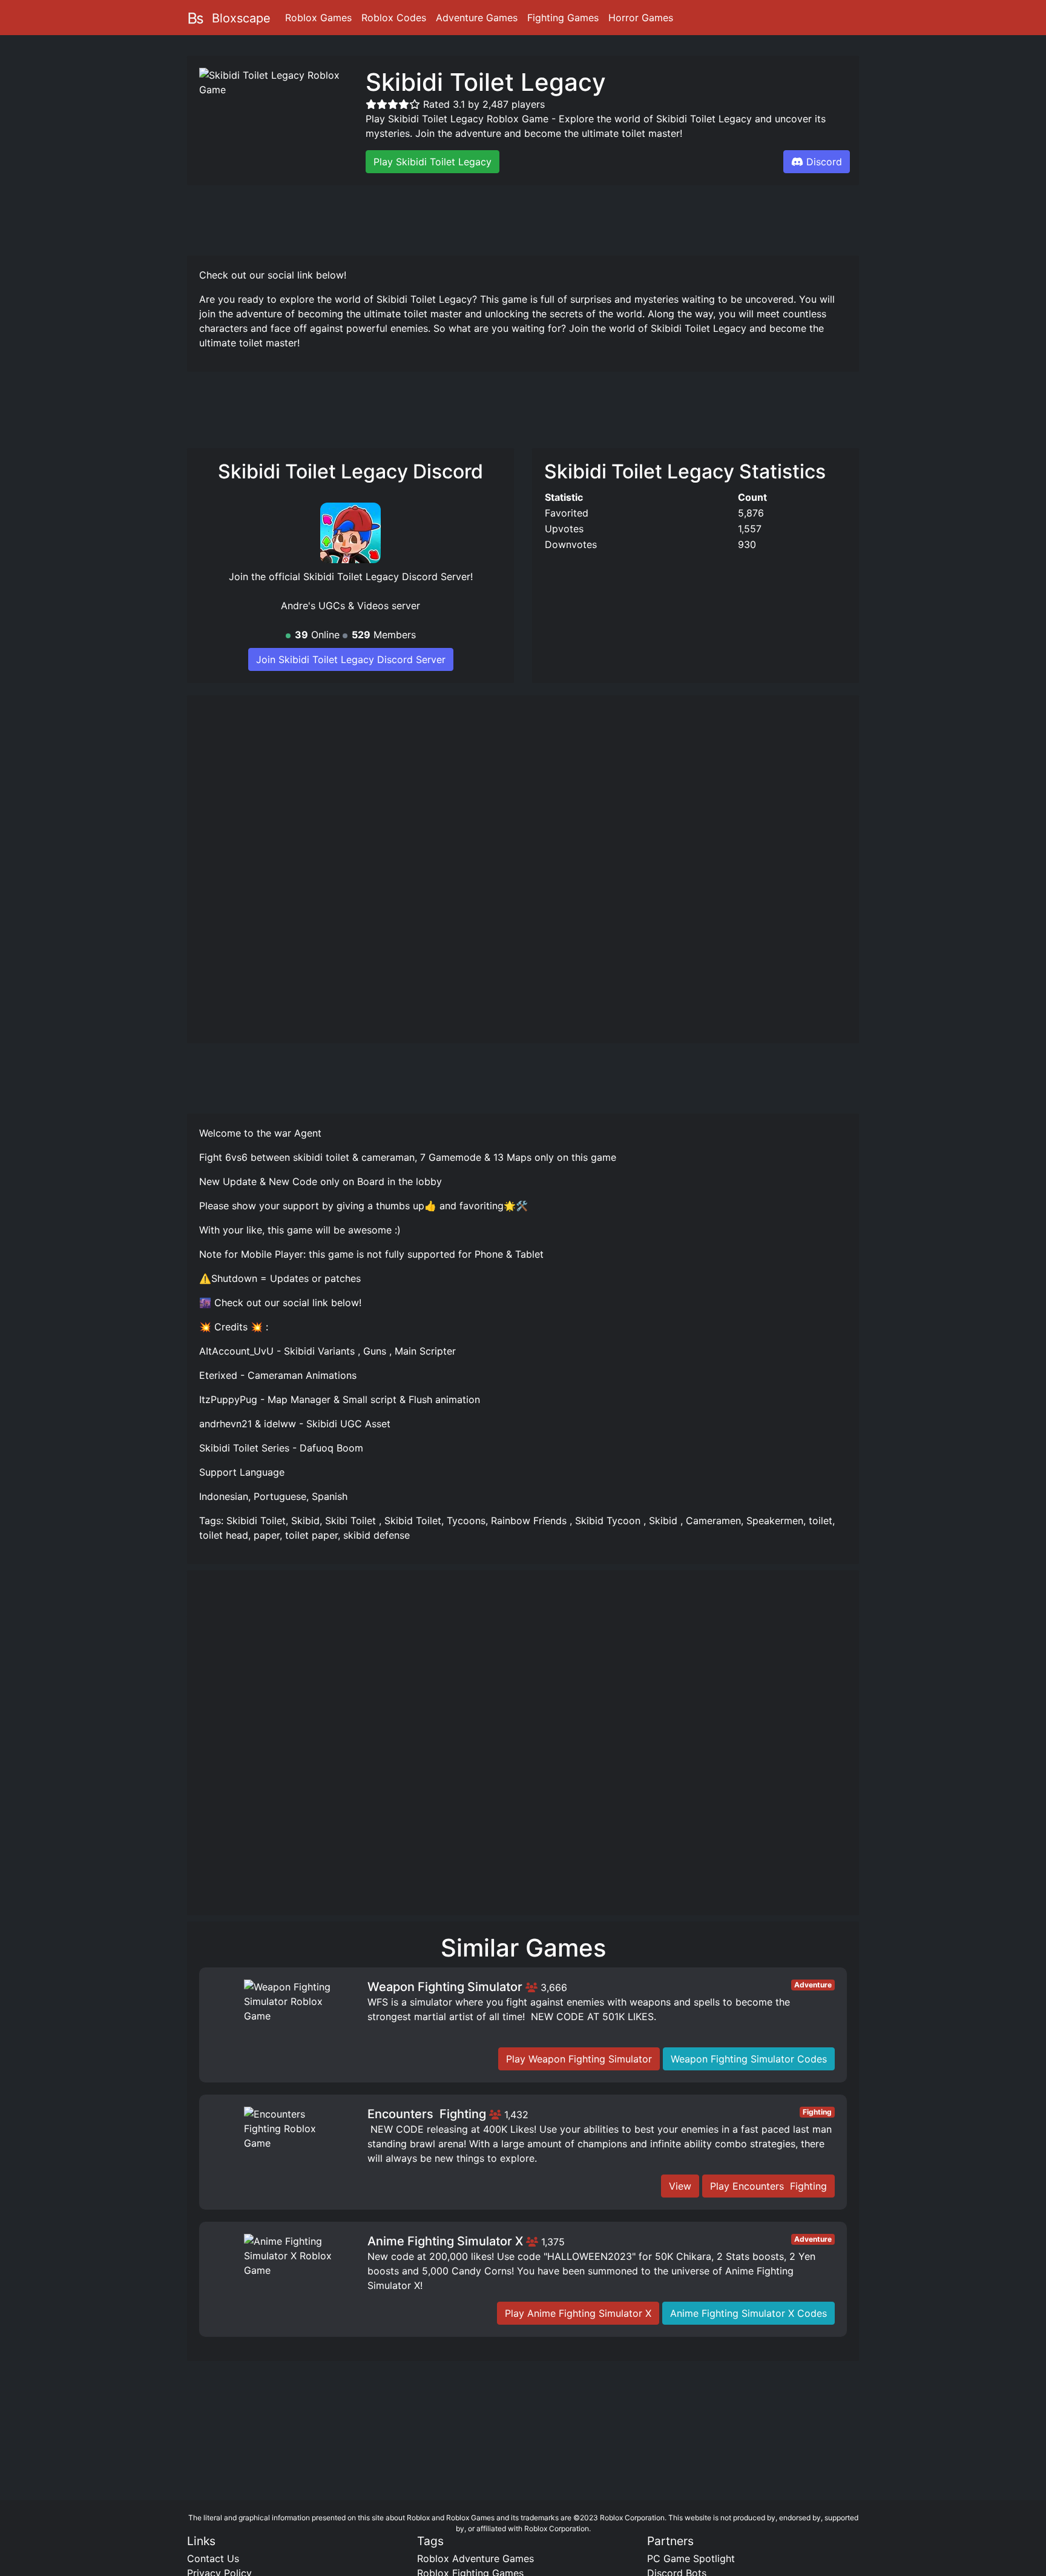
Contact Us (213, 2558)
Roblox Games (318, 18)
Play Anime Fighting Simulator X (578, 2313)
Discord (824, 162)
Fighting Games (563, 18)
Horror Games (641, 18)
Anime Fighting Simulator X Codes (748, 2313)
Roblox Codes (394, 18)
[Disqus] (523, 1748)
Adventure (813, 1985)
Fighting (817, 2112)
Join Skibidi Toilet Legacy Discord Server (351, 659)
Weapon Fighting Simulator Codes (749, 2059)
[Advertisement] (523, 219)
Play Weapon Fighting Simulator (579, 2059)
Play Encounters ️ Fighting (768, 2186)
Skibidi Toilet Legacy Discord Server (387, 576)
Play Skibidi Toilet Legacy (433, 162)
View (680, 2186)
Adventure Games (477, 18)
